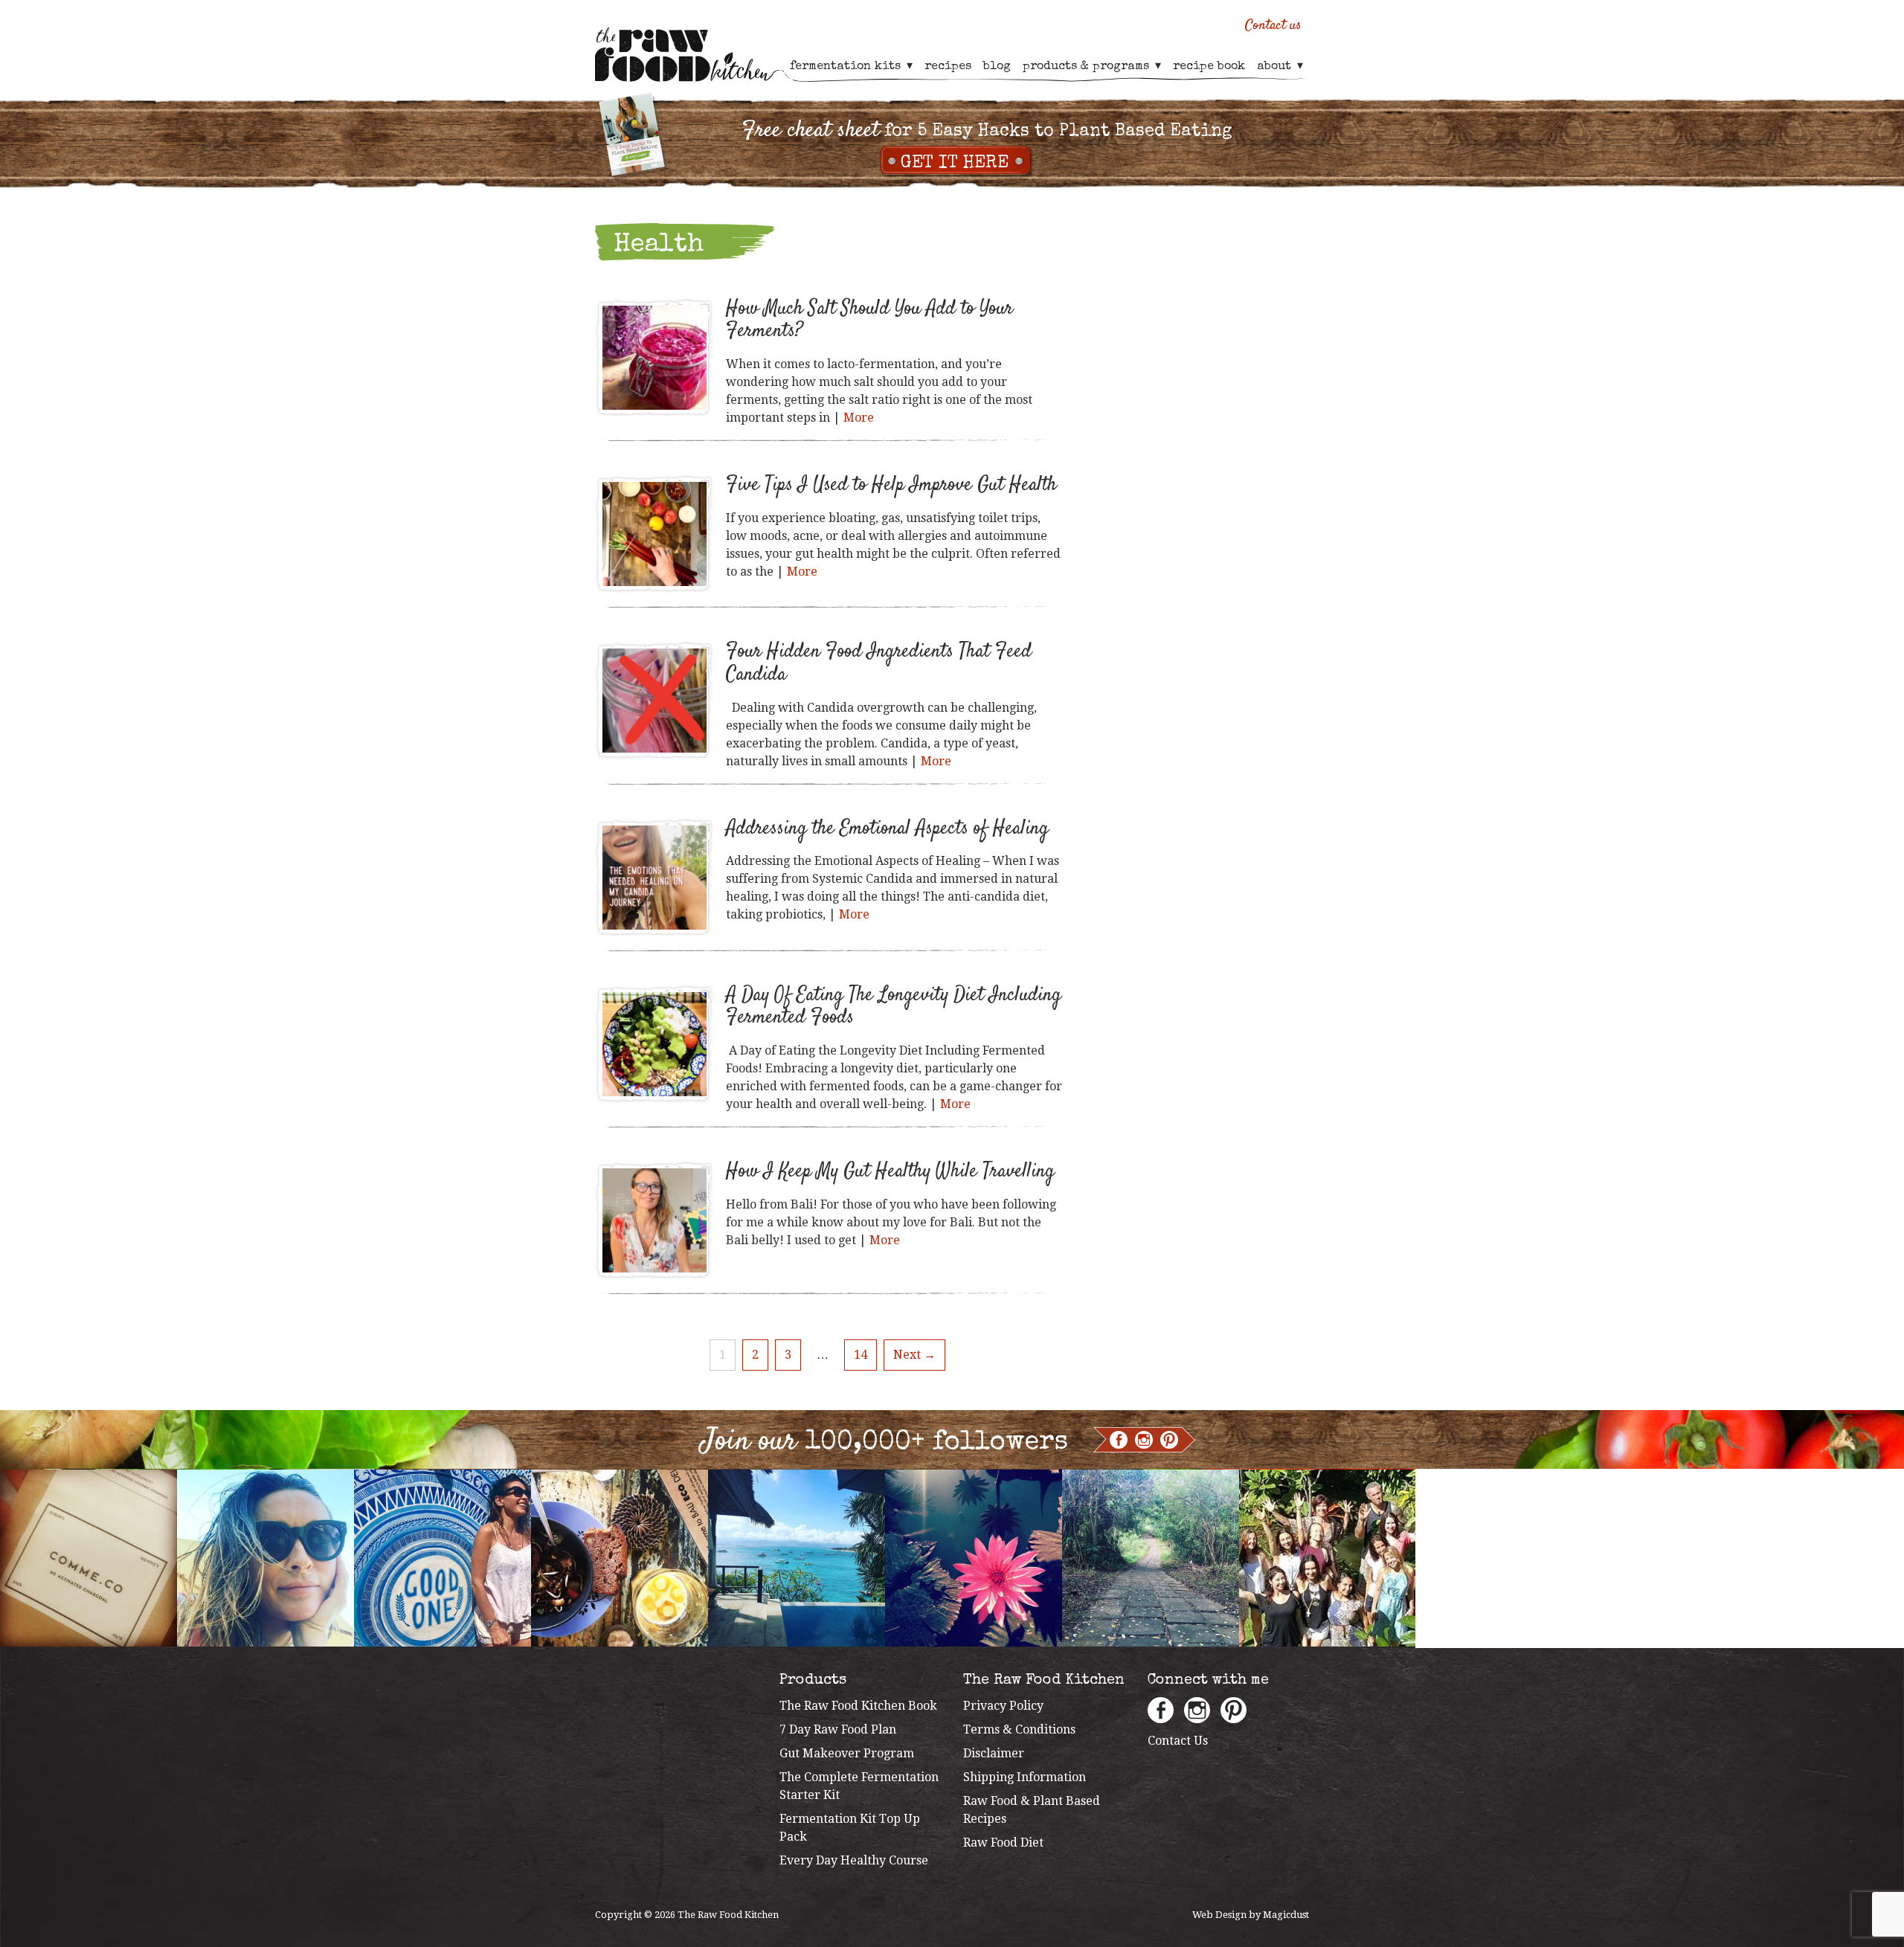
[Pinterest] (1169, 1440)
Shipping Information (1025, 1777)
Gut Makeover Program (847, 1753)
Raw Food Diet (1003, 1843)
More (859, 418)
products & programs (1086, 67)
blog (997, 67)
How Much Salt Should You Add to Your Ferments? (869, 321)
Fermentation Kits (845, 67)
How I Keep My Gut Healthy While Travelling (890, 1172)
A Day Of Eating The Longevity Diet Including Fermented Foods (894, 1007)
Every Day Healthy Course (854, 1860)
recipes (948, 67)
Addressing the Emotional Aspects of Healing (887, 829)
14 (861, 1355)
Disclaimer (994, 1753)
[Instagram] (1144, 1440)
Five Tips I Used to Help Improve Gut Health (891, 485)
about (1274, 67)
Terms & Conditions (1019, 1729)
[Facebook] (1119, 1440)
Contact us (1273, 26)
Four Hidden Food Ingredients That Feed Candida (879, 663)
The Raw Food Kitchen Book (858, 1706)
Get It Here (955, 164)
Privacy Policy (1003, 1706)
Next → (914, 1355)
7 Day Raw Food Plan (838, 1729)
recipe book (1209, 67)
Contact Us (1178, 1741)
